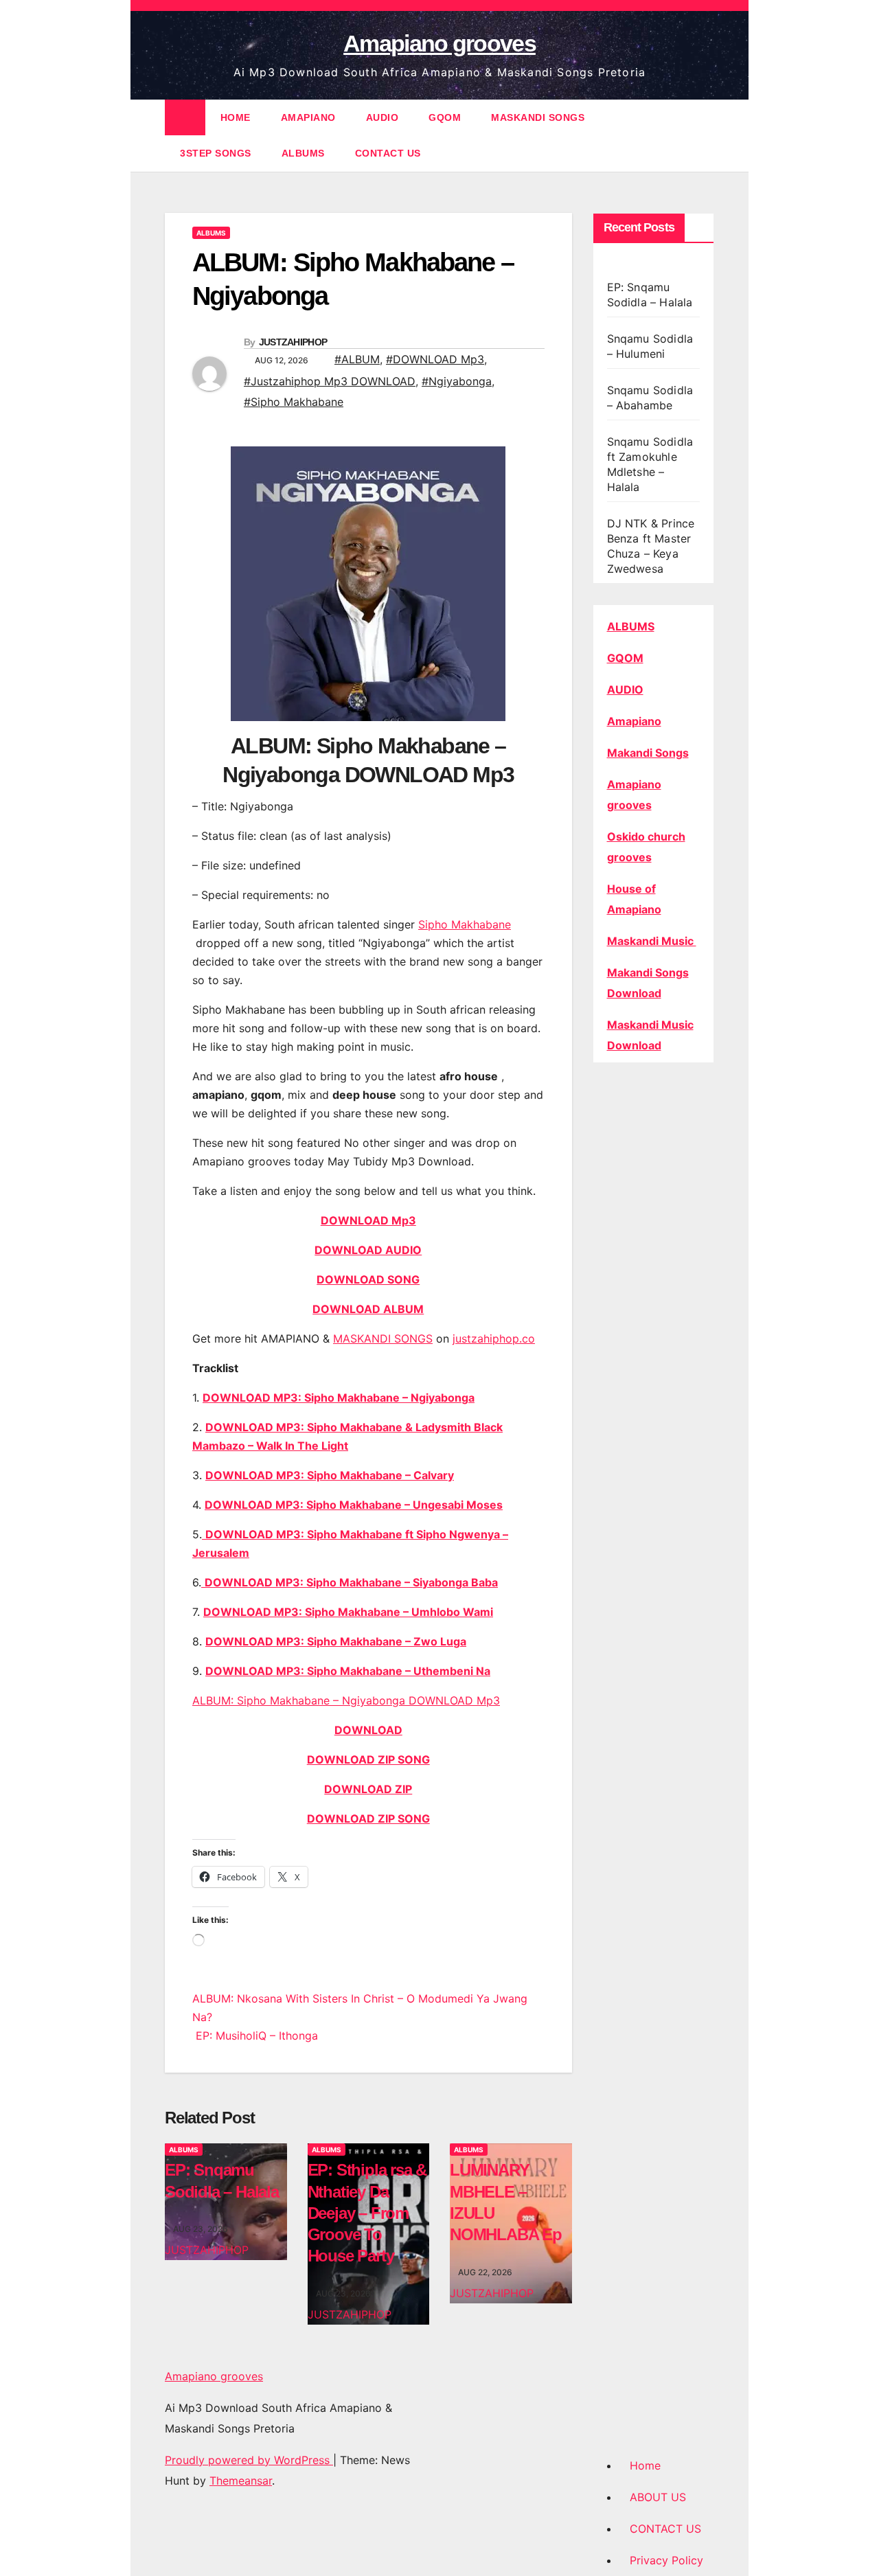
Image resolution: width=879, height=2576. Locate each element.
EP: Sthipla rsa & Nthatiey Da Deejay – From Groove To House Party (367, 2213)
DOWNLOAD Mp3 (368, 1220)
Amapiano (634, 721)
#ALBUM (357, 359)
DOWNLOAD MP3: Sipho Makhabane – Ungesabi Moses (354, 1505)
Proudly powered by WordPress (249, 2460)
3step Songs (216, 153)
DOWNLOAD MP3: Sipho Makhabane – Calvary (330, 1475)
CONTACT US (388, 153)
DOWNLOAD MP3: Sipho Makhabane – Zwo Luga (336, 1641)
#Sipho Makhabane (294, 402)
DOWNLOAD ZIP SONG (368, 1759)
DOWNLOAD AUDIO (368, 1250)
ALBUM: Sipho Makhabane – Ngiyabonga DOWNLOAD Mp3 (346, 1700)
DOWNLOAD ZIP (368, 1789)
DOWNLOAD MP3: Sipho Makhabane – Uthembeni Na (348, 1671)
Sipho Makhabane (465, 924)
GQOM (445, 117)
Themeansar (241, 2481)
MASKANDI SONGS (538, 117)
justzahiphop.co (494, 1338)
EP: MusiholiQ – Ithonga (255, 2036)
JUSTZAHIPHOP (293, 342)
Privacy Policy (666, 2560)
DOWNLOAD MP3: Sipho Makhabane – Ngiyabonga (339, 1398)
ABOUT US (658, 2497)
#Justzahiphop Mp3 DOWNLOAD (330, 381)
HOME (236, 117)
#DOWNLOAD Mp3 (435, 359)
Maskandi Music (652, 941)
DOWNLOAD (368, 1730)
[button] (705, 135)
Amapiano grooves (439, 43)
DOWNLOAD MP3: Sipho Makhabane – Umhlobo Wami (348, 1612)
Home (645, 2465)
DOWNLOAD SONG (368, 1279)
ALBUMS (303, 153)
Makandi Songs (648, 753)
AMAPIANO (308, 117)
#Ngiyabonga (457, 381)
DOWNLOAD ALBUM (368, 1309)
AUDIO (383, 117)
